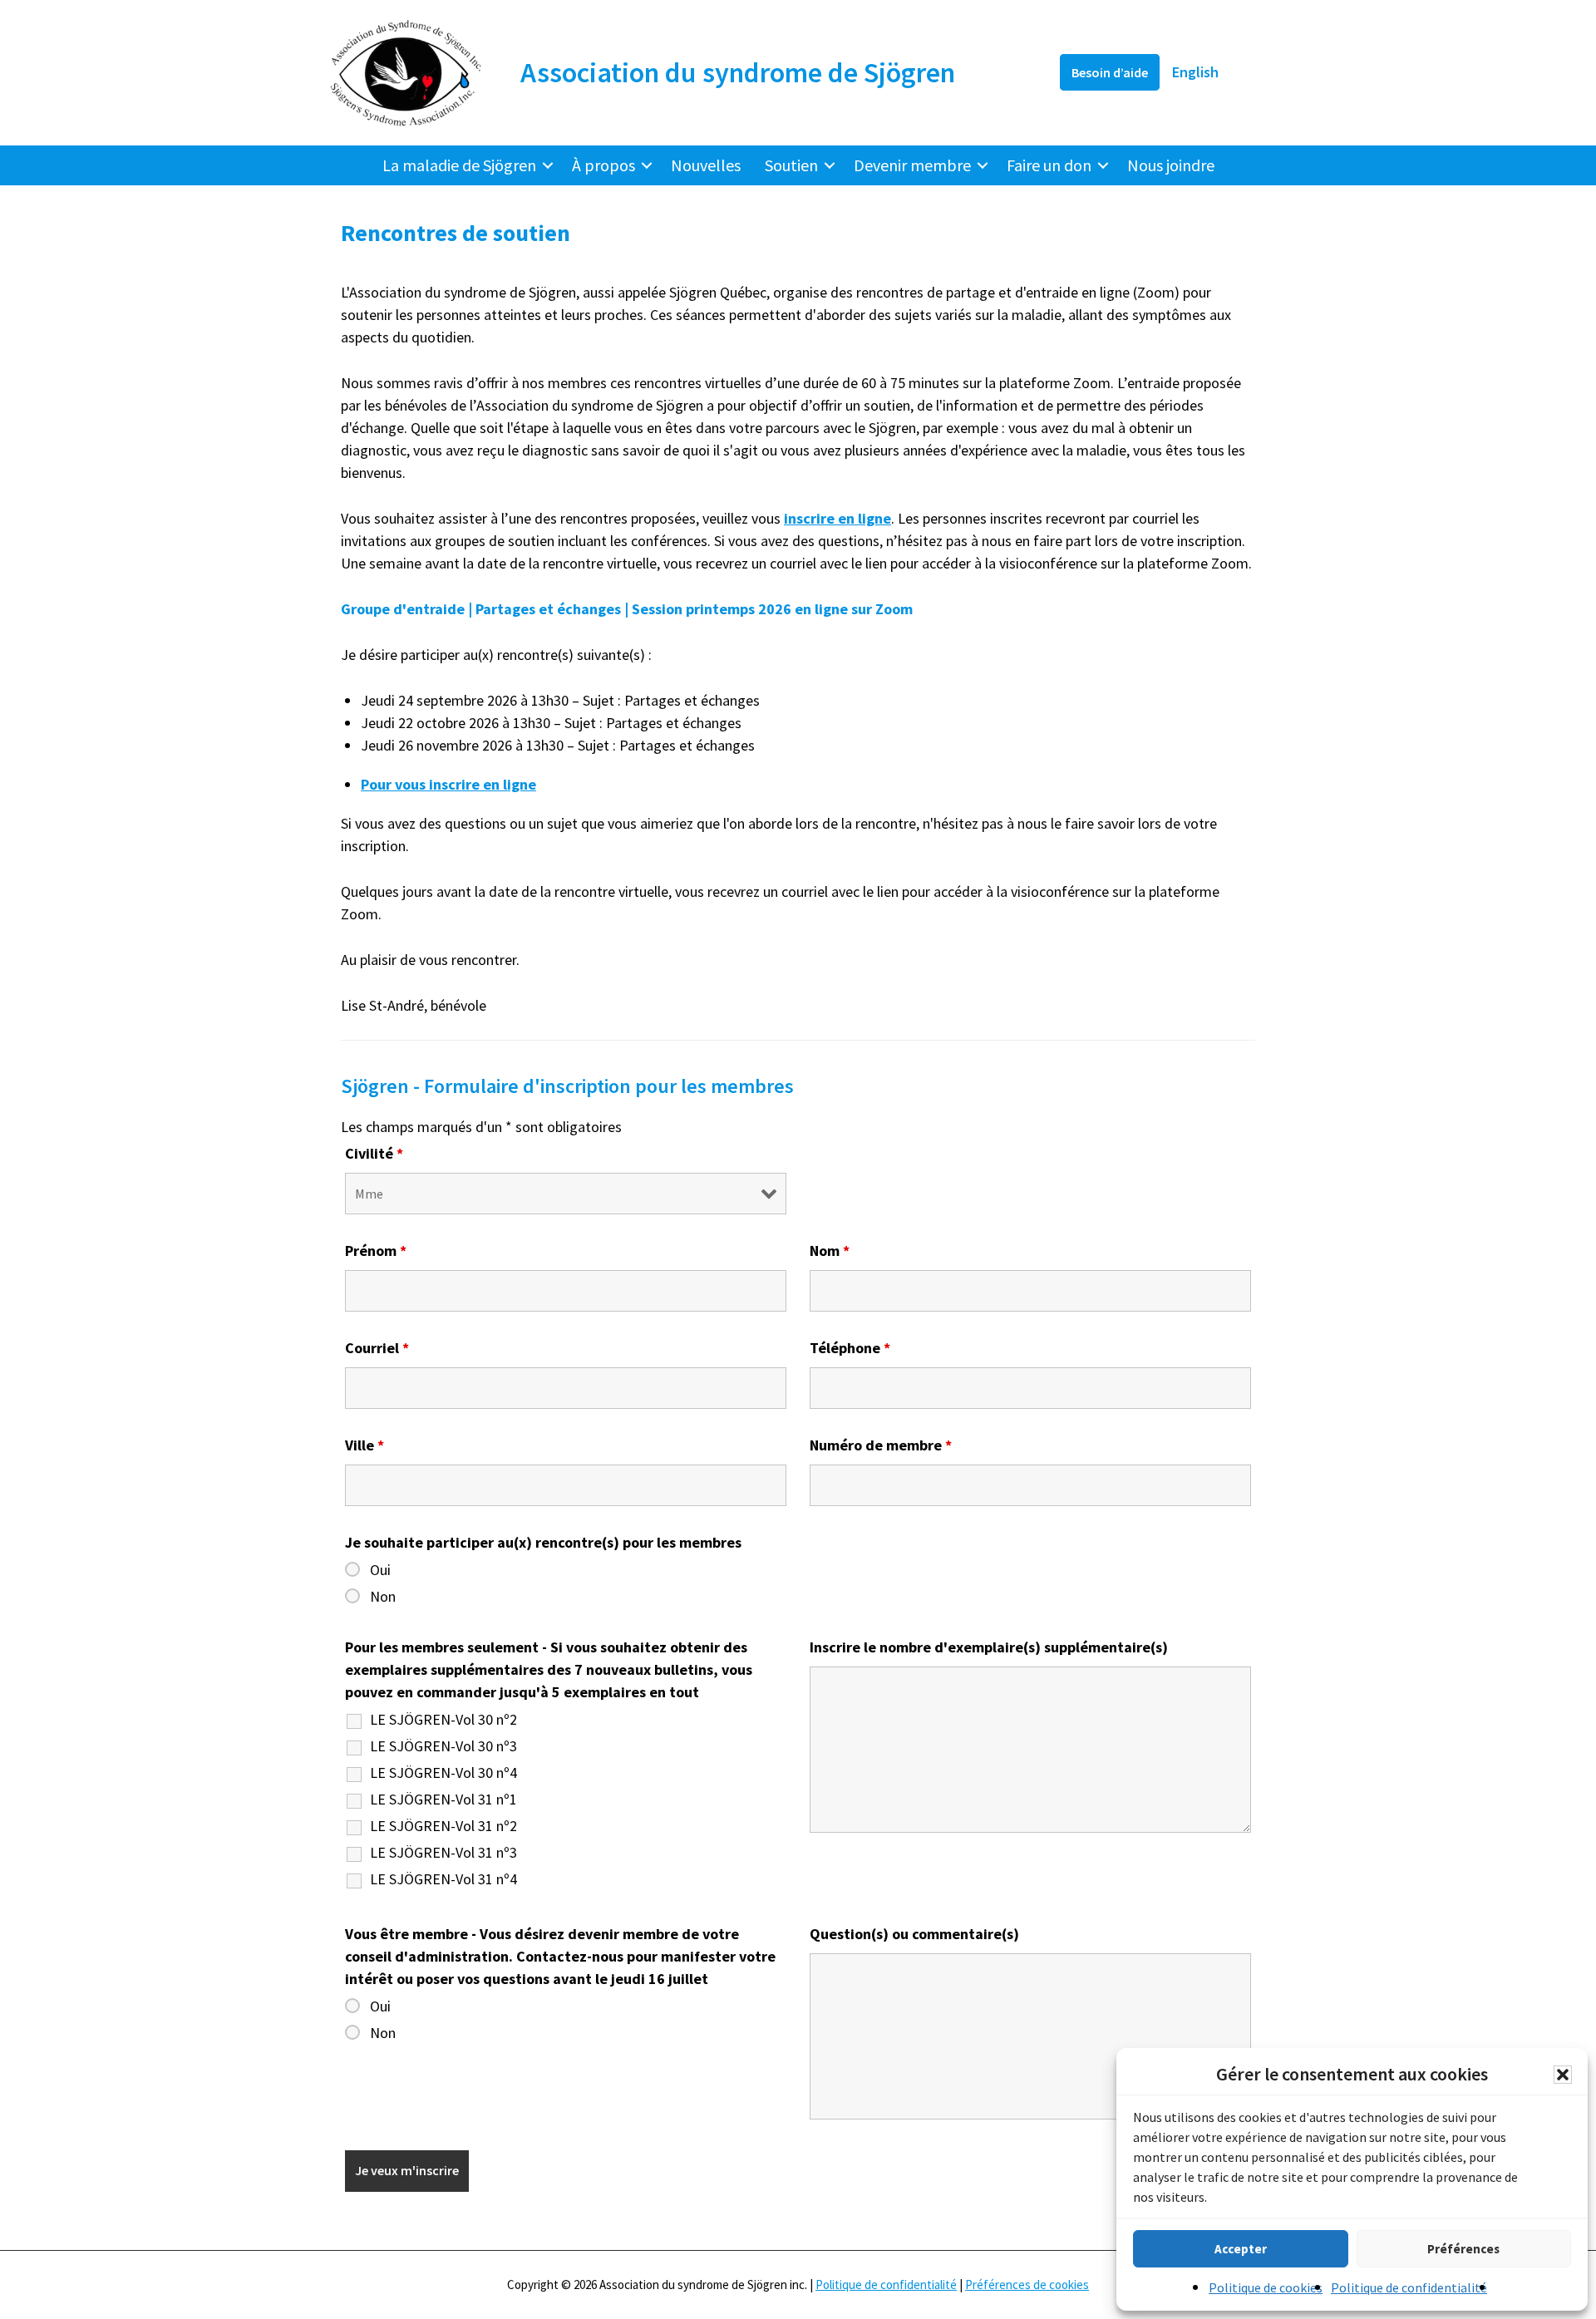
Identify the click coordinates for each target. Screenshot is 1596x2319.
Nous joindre (1171, 165)
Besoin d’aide (1110, 72)
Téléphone (850, 1348)
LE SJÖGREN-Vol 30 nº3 (443, 1746)
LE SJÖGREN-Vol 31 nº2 (443, 1826)
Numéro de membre (881, 1445)
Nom (830, 1251)
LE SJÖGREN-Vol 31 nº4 (443, 1879)
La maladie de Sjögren (459, 165)
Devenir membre (912, 165)
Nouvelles (706, 165)
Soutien (791, 165)
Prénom (376, 1251)
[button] (1563, 2075)
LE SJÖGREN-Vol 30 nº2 (443, 1720)
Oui (380, 1570)
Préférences (1463, 2249)
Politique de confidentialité (1409, 2287)
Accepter (1241, 2249)
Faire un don (1049, 165)
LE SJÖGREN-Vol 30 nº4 (443, 1773)
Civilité (374, 1153)
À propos (603, 165)
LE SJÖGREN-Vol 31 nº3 (443, 1853)
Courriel (377, 1348)
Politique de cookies (1266, 2287)
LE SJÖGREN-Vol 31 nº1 (443, 1800)
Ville (365, 1445)
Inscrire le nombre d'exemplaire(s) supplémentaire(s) (989, 1647)
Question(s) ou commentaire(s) (914, 1934)
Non (383, 1597)
